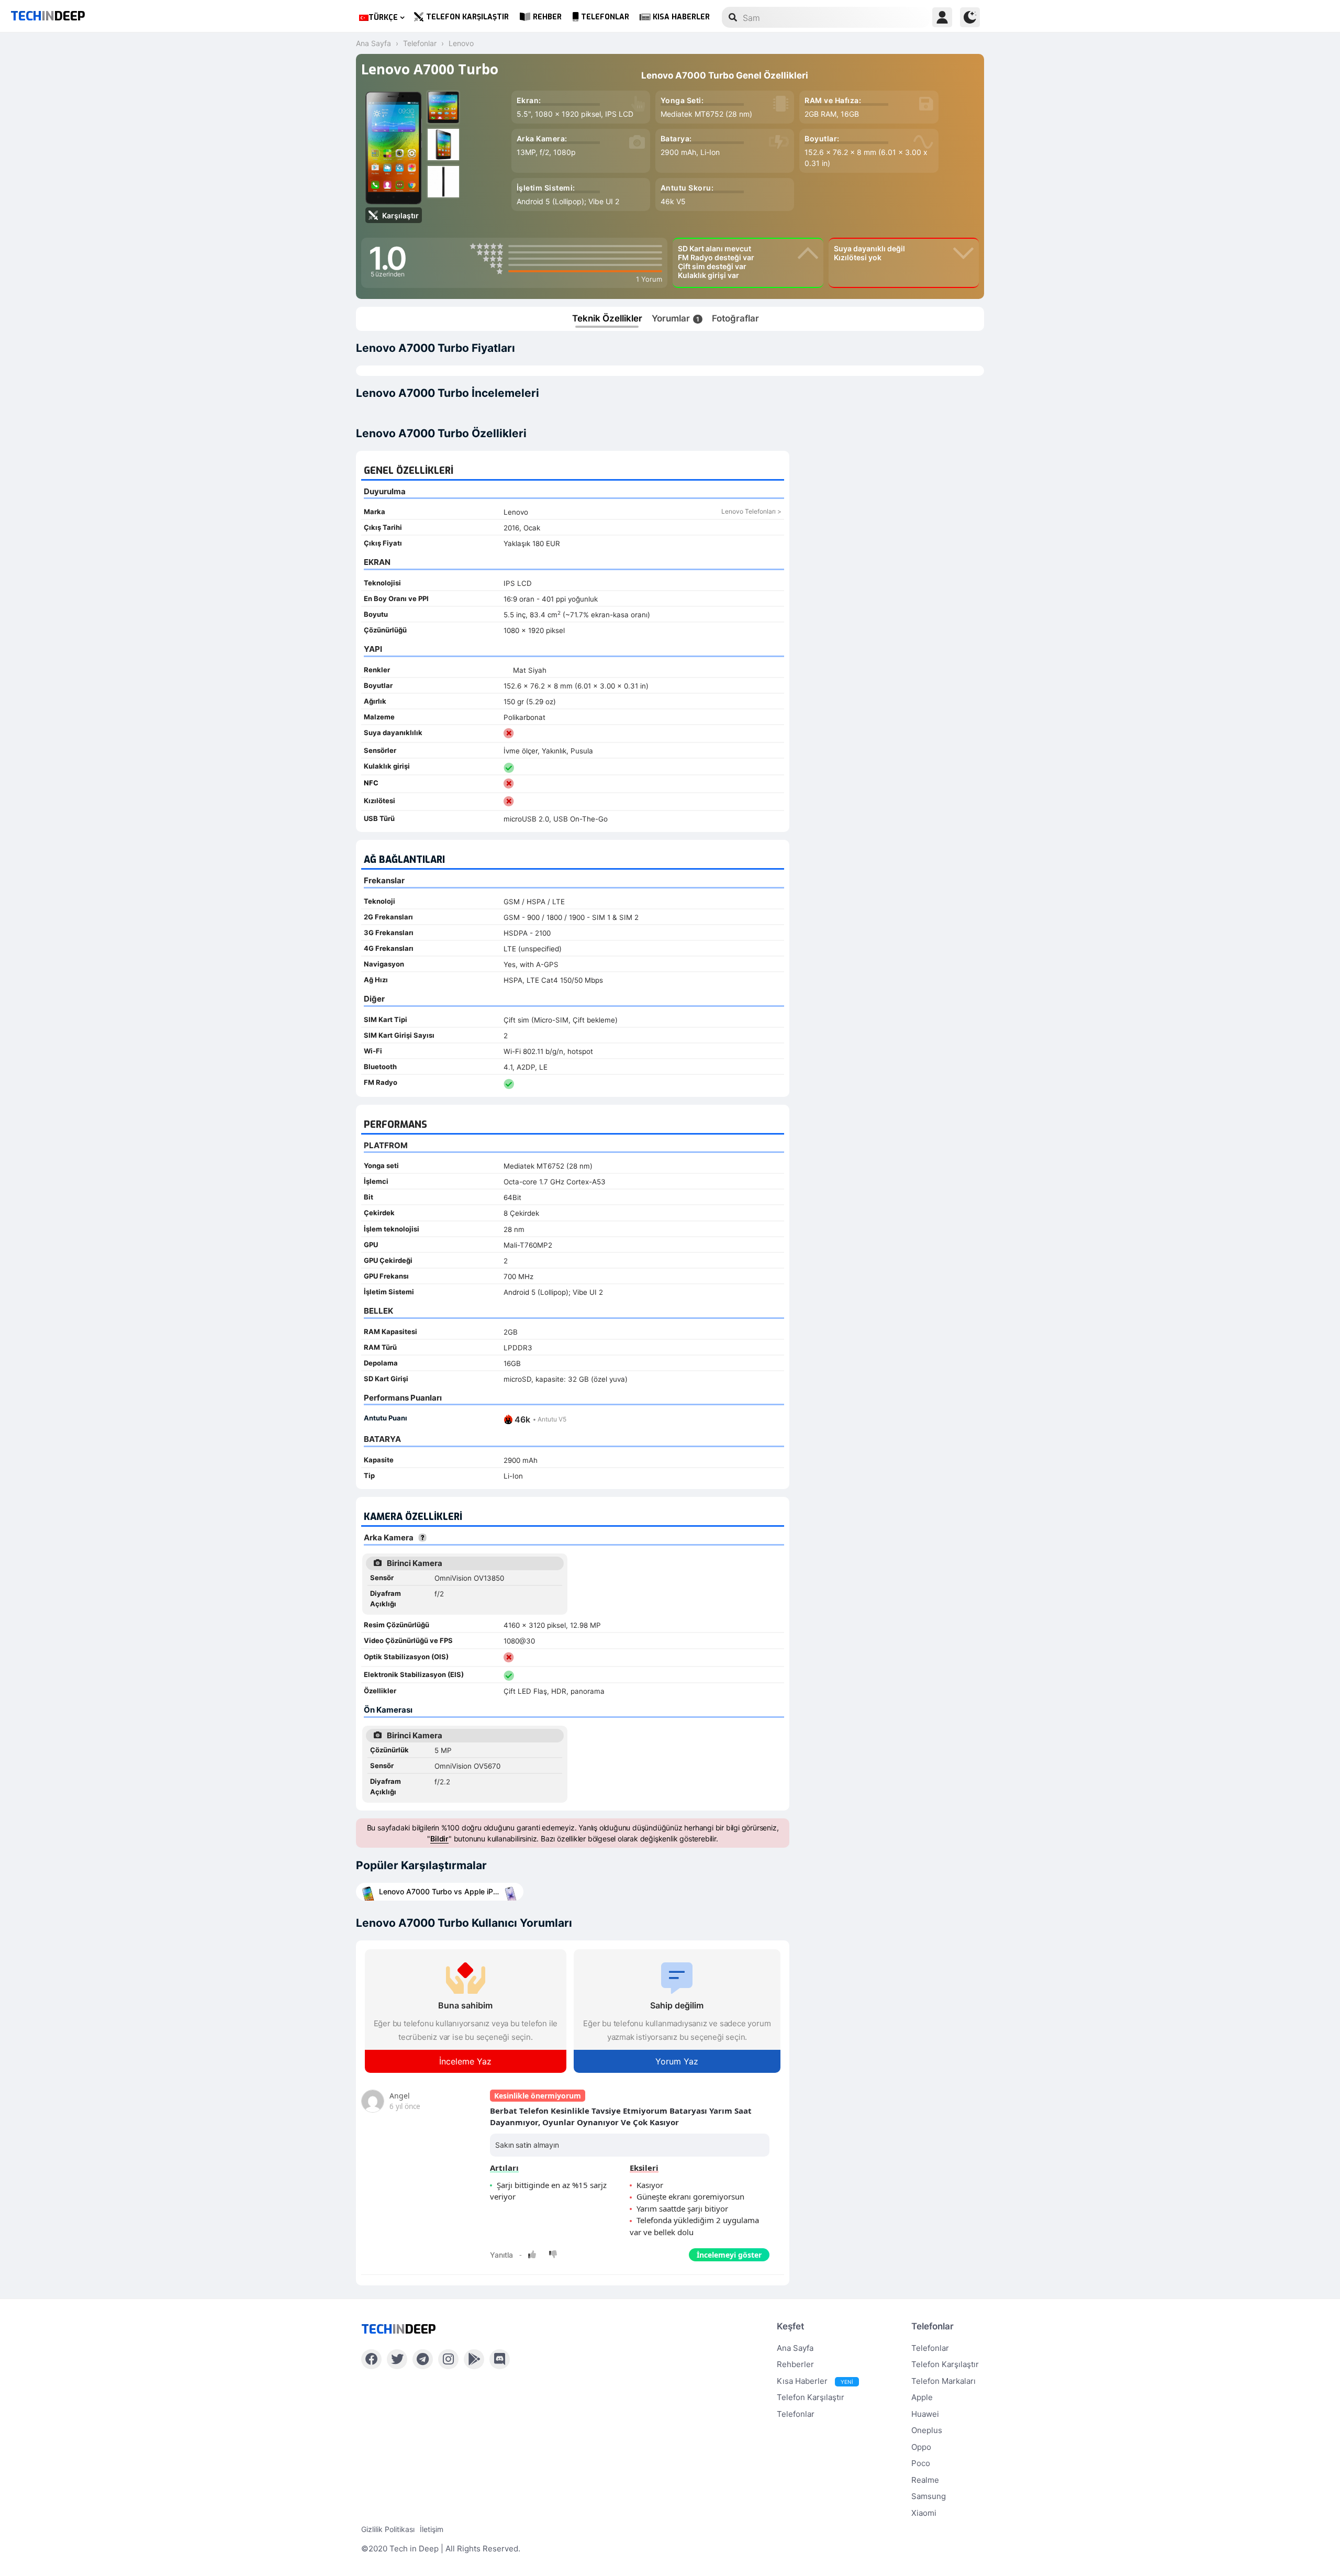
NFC (371, 783)
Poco (921, 2463)
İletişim (432, 2529)
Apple (922, 2397)
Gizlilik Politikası (388, 2529)
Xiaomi (924, 2513)
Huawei (925, 2414)
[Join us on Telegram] (423, 2359)
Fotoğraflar (735, 318)
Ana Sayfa (795, 2348)
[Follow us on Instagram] (448, 2359)
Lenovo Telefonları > (751, 511)
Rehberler (795, 2364)
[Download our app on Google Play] (474, 2359)
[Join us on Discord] (500, 2359)
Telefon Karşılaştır (467, 17)
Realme (925, 2480)
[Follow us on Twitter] (397, 2359)
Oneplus (927, 2430)
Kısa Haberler (681, 17)
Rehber (547, 17)
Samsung (929, 2496)
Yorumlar (675, 318)
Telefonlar (605, 17)
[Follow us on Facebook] (371, 2359)
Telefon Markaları (943, 2381)
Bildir (439, 1839)
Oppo (921, 2447)
